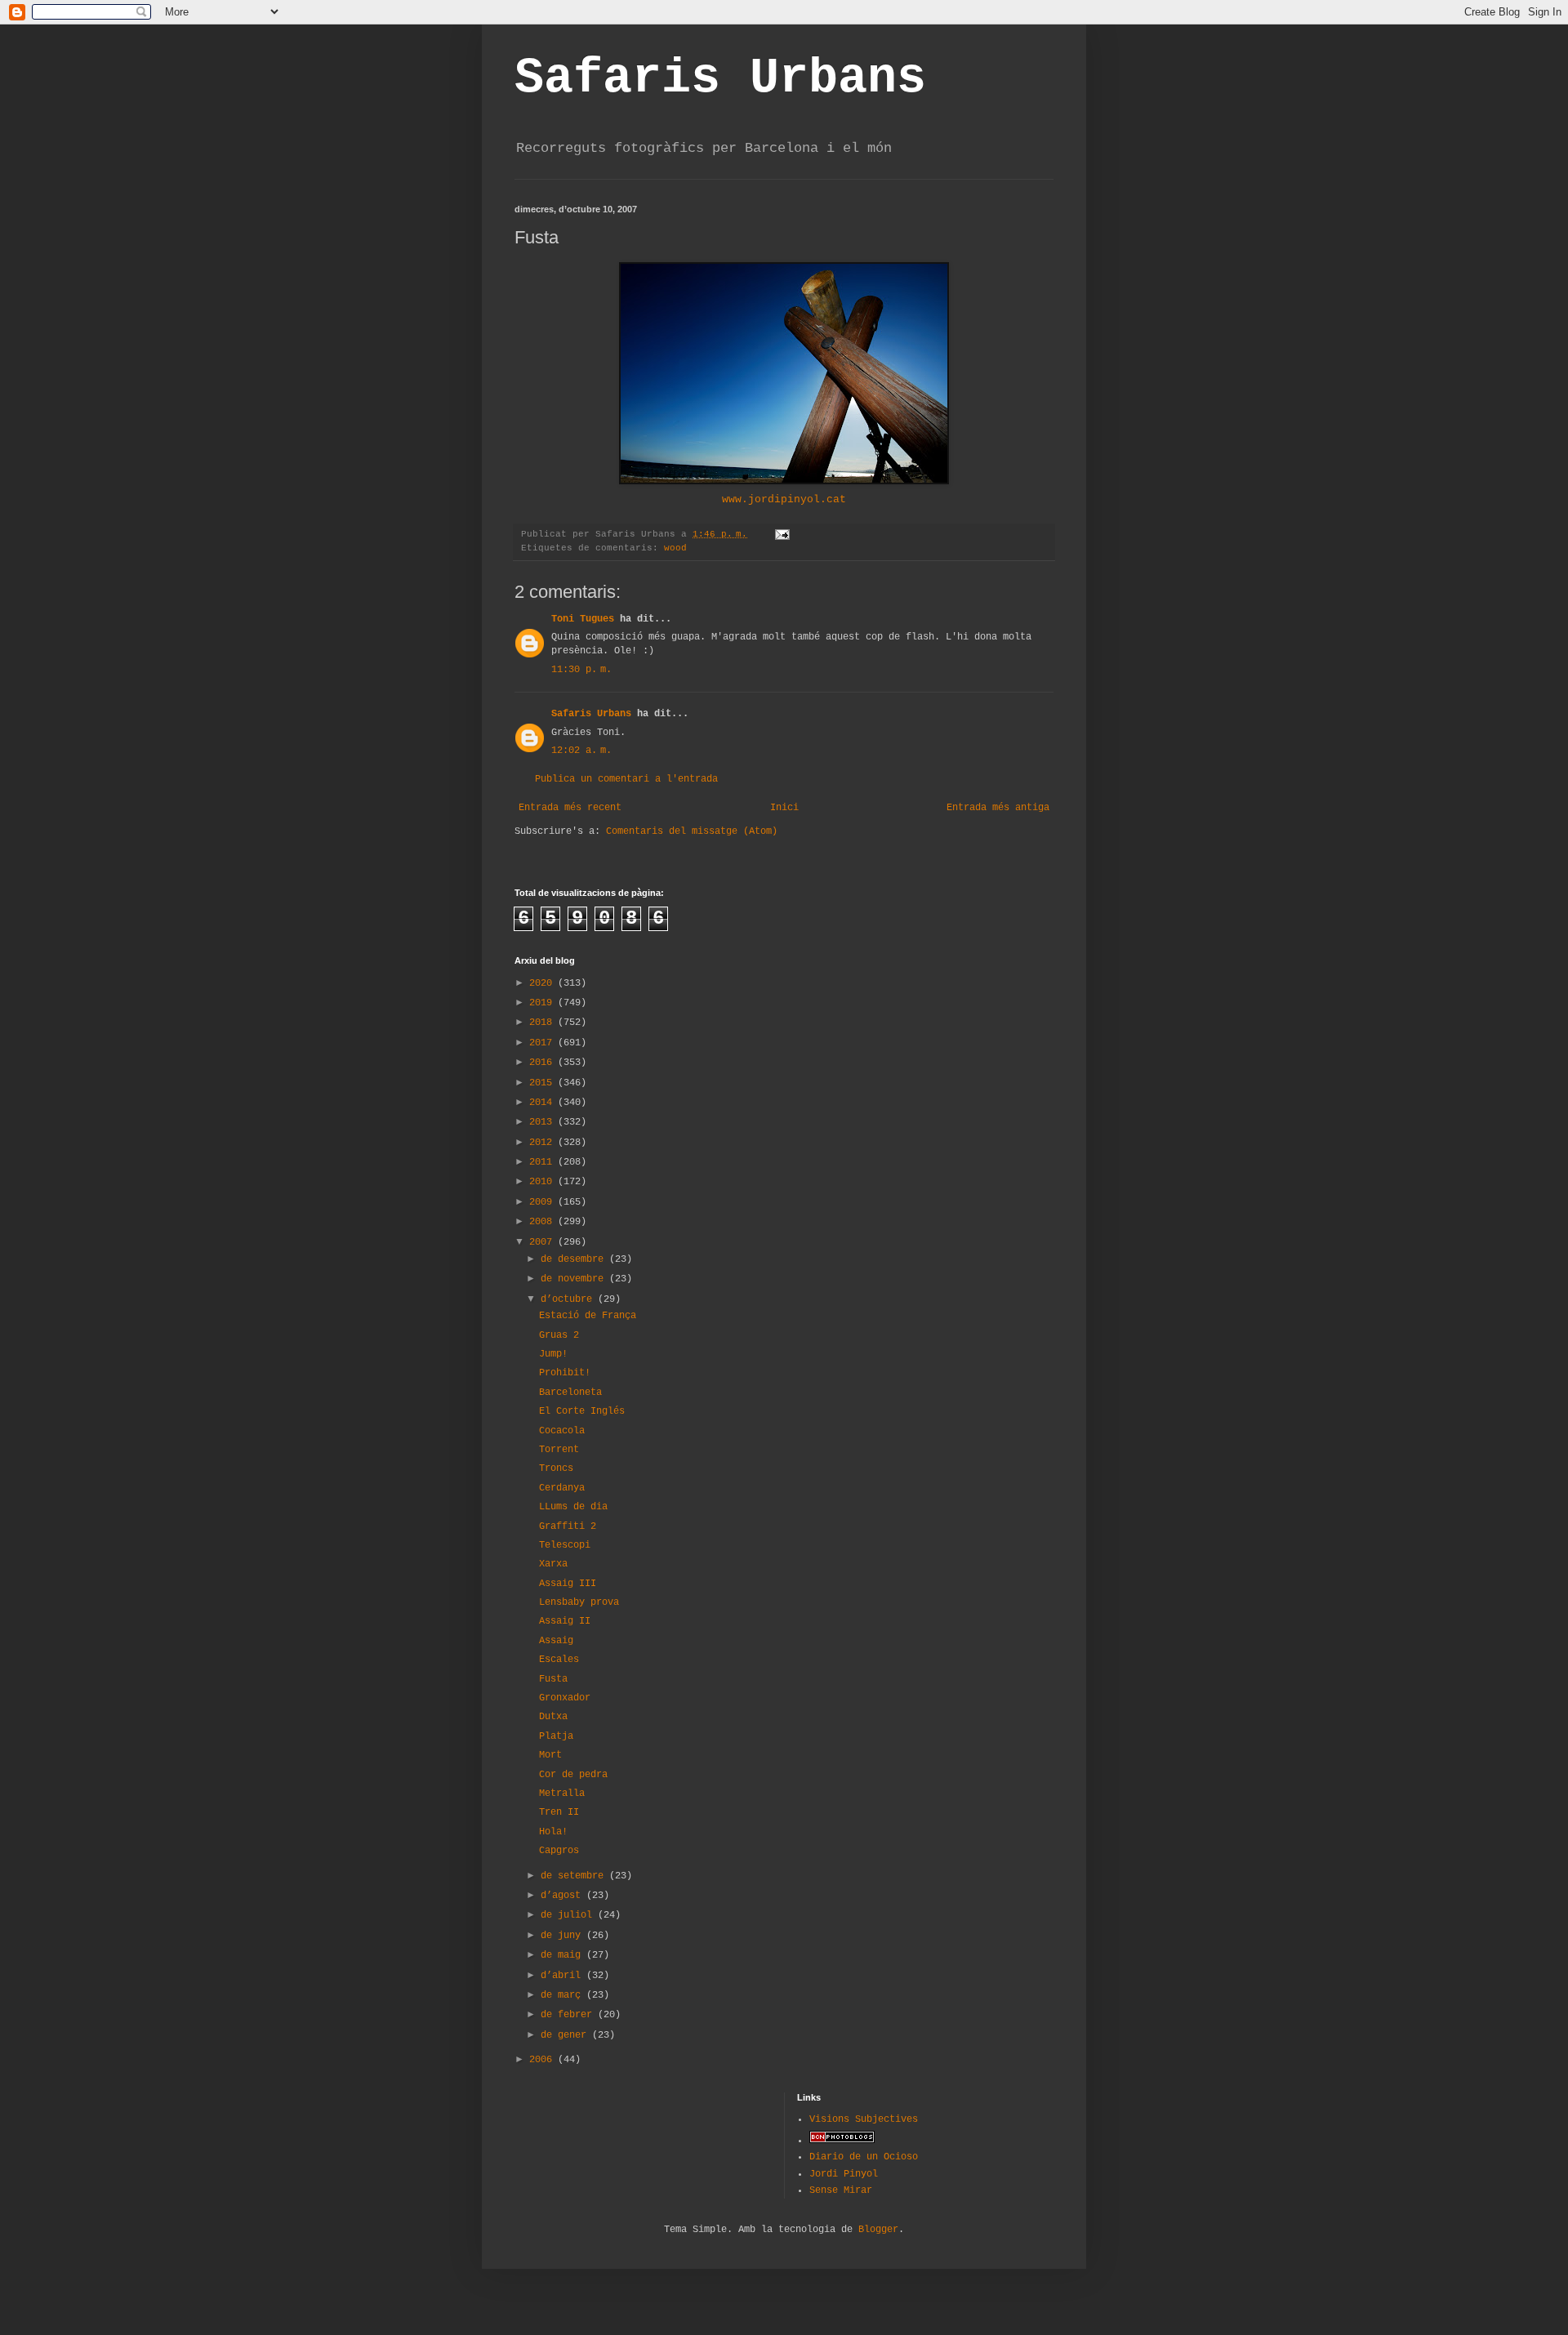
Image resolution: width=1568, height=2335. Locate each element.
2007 (543, 1242)
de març (563, 1995)
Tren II (559, 1812)
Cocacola (562, 1431)
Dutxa (553, 1717)
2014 (543, 1103)
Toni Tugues (583, 619)
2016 (543, 1063)
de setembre (575, 1876)
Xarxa (553, 1564)
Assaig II (565, 1621)
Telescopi (565, 1545)
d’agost (563, 1896)
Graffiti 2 (568, 1526)
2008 (543, 1222)
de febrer (569, 2015)
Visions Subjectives (864, 2119)
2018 (543, 1023)
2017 (543, 1043)
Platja (556, 1736)
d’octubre (569, 1299)
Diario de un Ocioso (864, 2157)
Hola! (553, 1832)
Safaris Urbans (720, 78)
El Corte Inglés (582, 1411)
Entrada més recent (570, 808)
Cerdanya (562, 1488)
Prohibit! (565, 1373)
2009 (543, 1202)
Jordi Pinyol (844, 2174)
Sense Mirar (841, 2190)
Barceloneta (570, 1393)
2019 (543, 1003)
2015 (543, 1083)
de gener (566, 2035)
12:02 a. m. (581, 751)
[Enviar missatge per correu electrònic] (783, 534)
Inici (784, 808)
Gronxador (565, 1698)
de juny (563, 1936)
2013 (543, 1122)
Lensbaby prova (579, 1602)
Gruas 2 (559, 1335)
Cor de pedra (573, 1775)
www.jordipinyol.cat (784, 499)
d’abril (563, 1976)
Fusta (553, 1679)
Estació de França (588, 1316)
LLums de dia (573, 1507)
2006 (543, 2060)
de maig (563, 1955)
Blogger (878, 2230)
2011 (543, 1162)
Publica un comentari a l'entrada (626, 779)
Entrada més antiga (998, 808)
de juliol (569, 1915)
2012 (543, 1143)
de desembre (575, 1259)
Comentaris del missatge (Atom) (692, 831)
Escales (559, 1660)
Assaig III (568, 1584)
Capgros (559, 1851)
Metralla (562, 1794)
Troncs (556, 1468)
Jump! (553, 1354)
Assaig (556, 1641)
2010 (543, 1182)
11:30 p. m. (581, 670)
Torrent (559, 1450)
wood (675, 548)
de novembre (575, 1279)
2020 (543, 983)
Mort (550, 1755)
